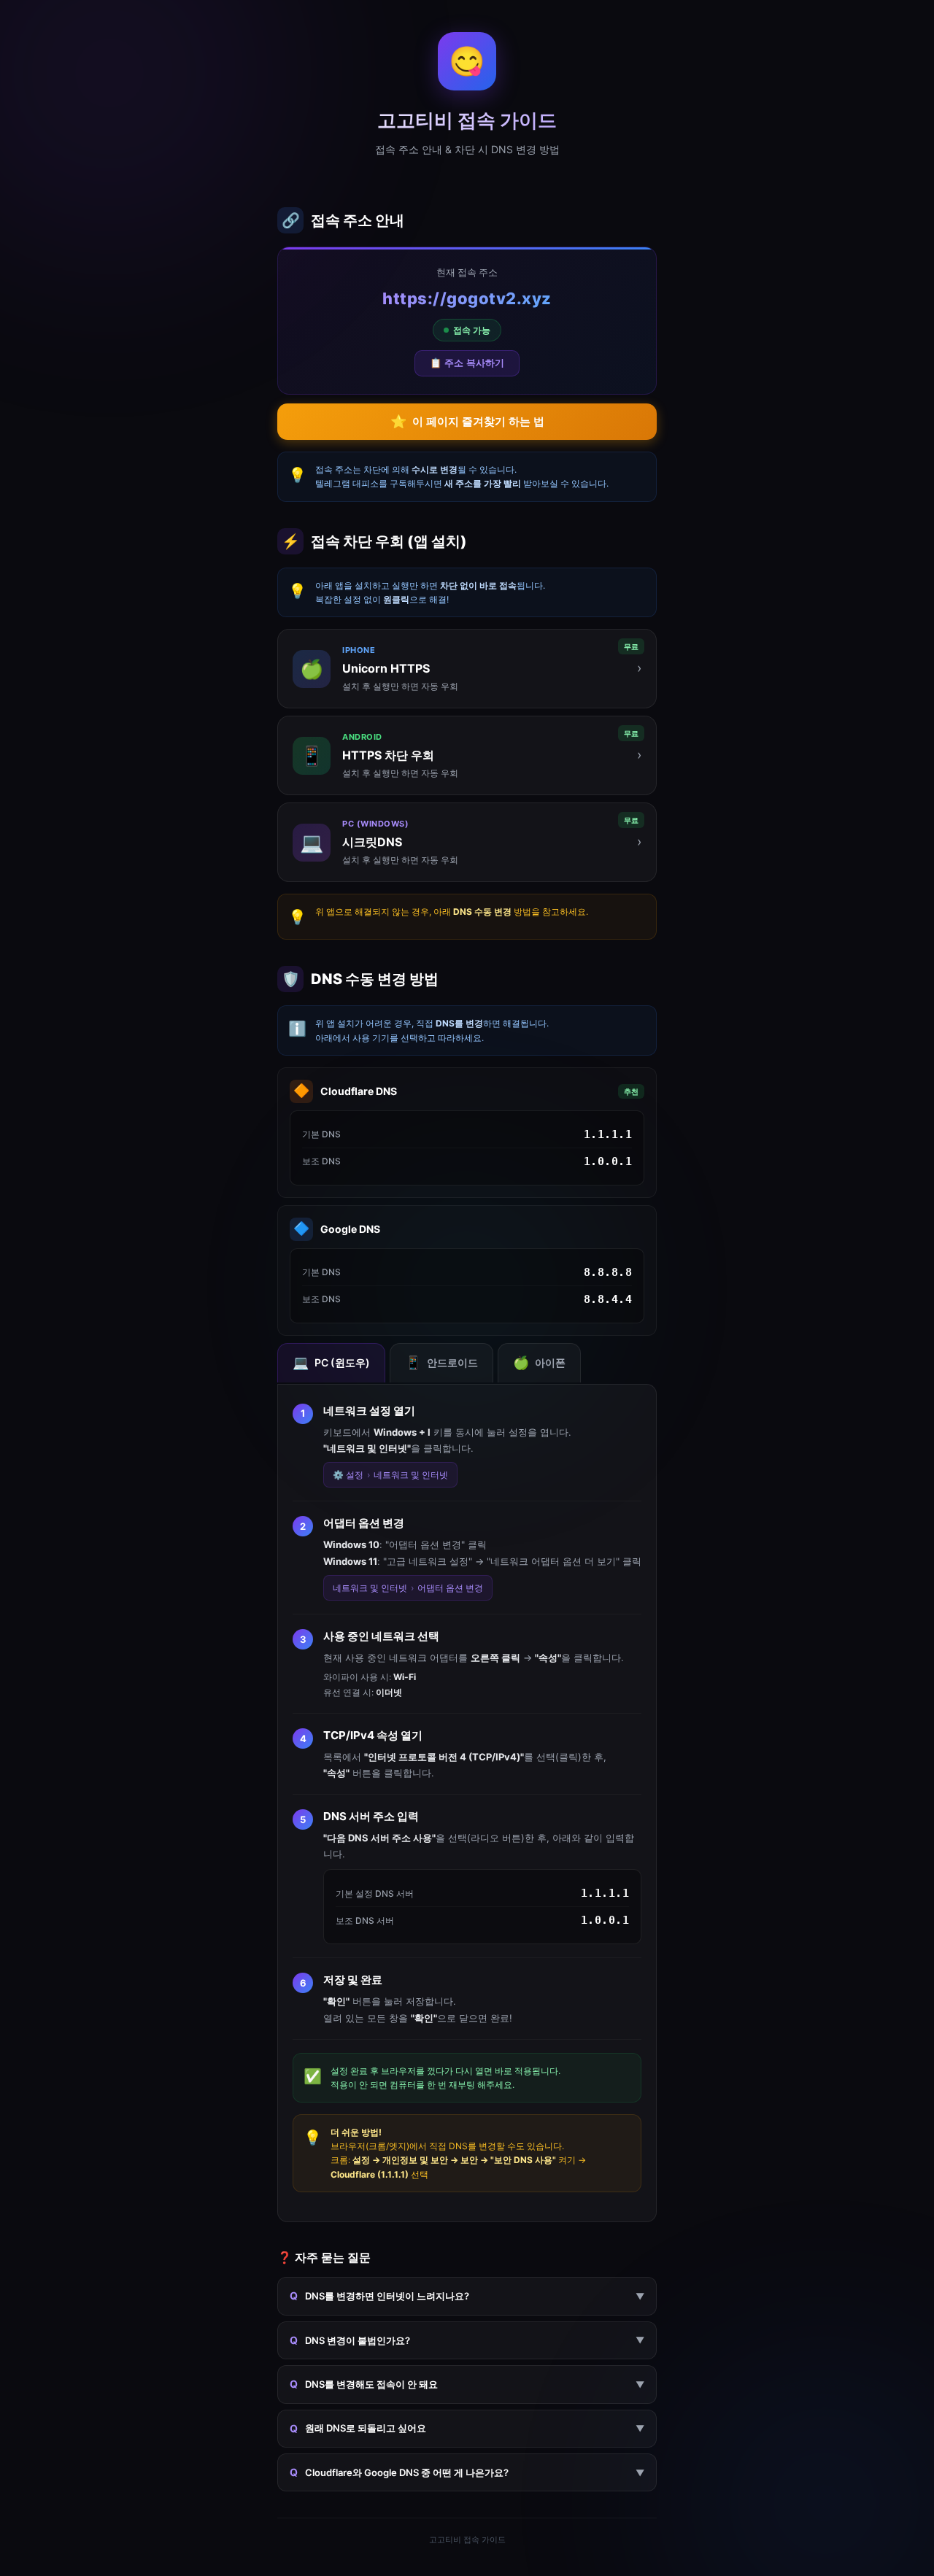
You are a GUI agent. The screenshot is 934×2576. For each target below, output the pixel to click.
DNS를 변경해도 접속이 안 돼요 (467, 2384)
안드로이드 (441, 1362)
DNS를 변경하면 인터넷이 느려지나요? (467, 2295)
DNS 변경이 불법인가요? (467, 2340)
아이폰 (539, 1362)
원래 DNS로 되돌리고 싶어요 (467, 2428)
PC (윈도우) (331, 1362)
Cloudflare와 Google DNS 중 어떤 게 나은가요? (467, 2472)
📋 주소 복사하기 (467, 363)
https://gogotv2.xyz (467, 298)
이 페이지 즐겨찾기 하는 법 (467, 422)
